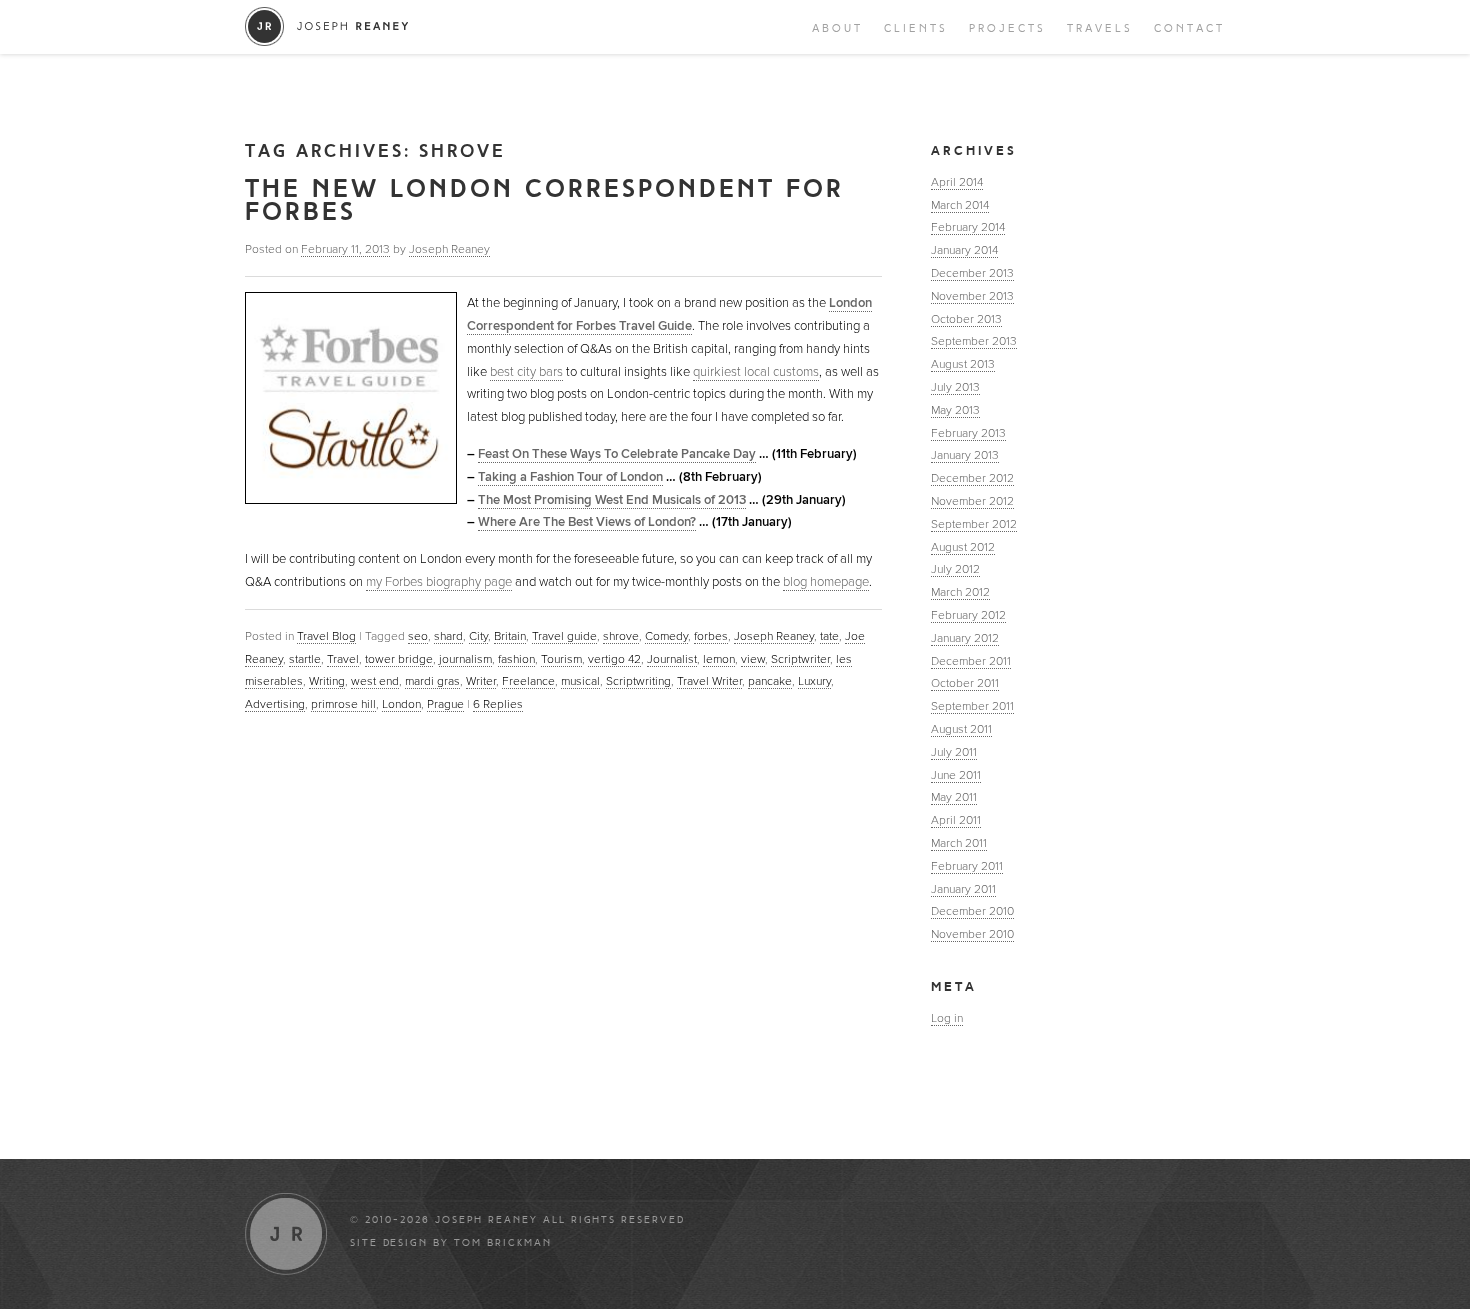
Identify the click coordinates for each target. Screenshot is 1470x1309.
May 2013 (955, 410)
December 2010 (972, 911)
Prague (445, 704)
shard (448, 636)
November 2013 (972, 296)
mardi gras (432, 681)
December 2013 (972, 273)
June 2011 (956, 775)
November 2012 (972, 501)
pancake (770, 681)
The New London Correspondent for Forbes (544, 200)
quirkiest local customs (756, 372)
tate (829, 636)
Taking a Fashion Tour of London (570, 477)
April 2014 (957, 182)
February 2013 (968, 433)
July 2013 (955, 387)
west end (375, 681)
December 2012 (972, 478)
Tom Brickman (503, 1243)
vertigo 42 (614, 659)
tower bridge (399, 659)
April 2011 (956, 820)
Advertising (275, 704)
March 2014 (960, 205)
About (837, 28)
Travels (1100, 28)
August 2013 (963, 364)
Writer (481, 681)
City (478, 636)
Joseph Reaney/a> (327, 26)
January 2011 (963, 889)
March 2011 (959, 843)
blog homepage (826, 582)
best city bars (526, 372)
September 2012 (974, 524)
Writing (327, 681)
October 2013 (966, 319)
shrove (621, 636)
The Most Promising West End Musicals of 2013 (612, 500)
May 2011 (954, 797)
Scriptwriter (800, 659)
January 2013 (965, 455)
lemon (719, 659)
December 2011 (971, 661)
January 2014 (964, 250)
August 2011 (961, 729)
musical (580, 681)
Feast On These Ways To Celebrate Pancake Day (617, 454)
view (753, 659)
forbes (711, 636)
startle (305, 659)
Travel (343, 659)
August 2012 (963, 547)
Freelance (528, 681)
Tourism (561, 659)
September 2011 (972, 706)
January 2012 (965, 638)
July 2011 (954, 752)
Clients (916, 28)
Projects (1007, 28)
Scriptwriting (638, 681)
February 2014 (968, 227)
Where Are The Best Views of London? (587, 522)
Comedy (666, 636)
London (401, 704)
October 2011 (965, 683)
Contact (1189, 28)
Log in (947, 1018)
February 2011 (967, 866)
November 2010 (972, 934)
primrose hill (343, 704)
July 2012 (955, 569)
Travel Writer (709, 681)
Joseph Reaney (449, 249)
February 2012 (968, 615)
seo (418, 636)
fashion (516, 659)
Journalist (672, 659)
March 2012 (960, 592)
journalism (465, 659)
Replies (498, 704)
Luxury (814, 681)
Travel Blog (326, 636)
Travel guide (564, 636)
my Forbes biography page (439, 582)
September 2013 (974, 341)
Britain (510, 636)
